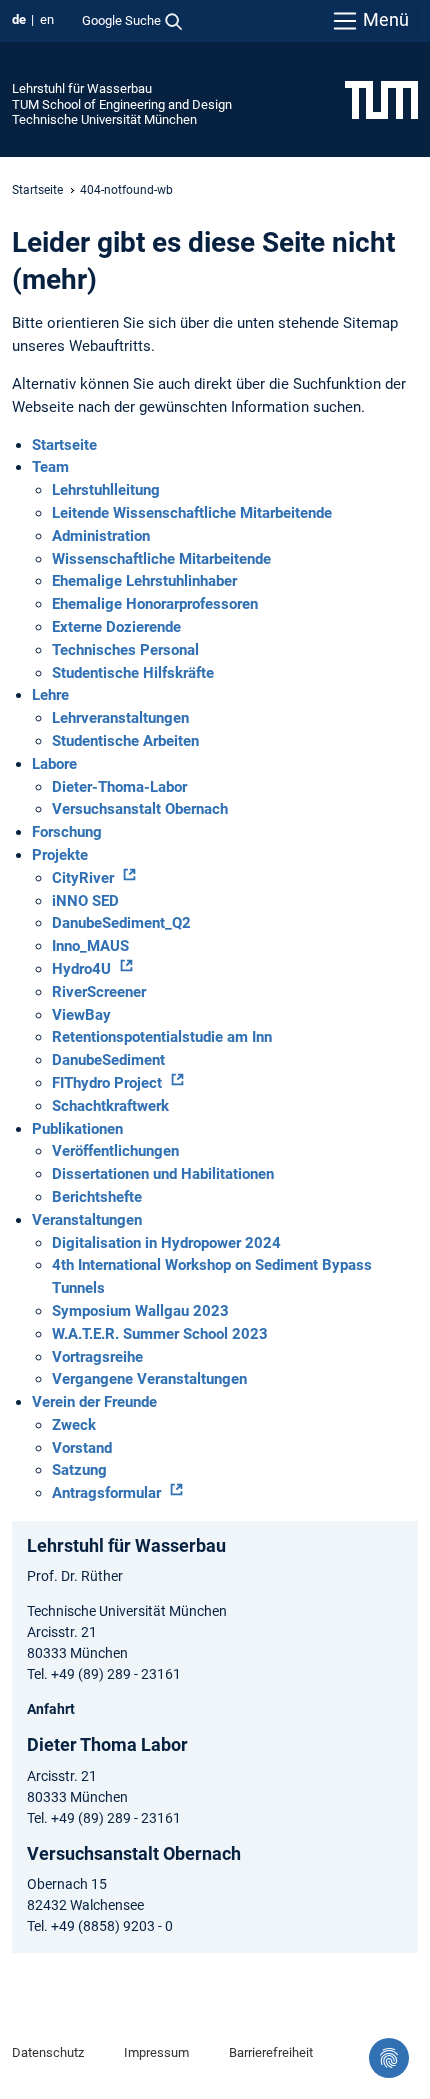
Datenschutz (48, 2052)
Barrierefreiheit (271, 2052)
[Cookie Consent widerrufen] (389, 2058)
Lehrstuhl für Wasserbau (82, 88)
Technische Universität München (104, 119)
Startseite (37, 190)
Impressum (156, 2052)
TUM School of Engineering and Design (122, 104)
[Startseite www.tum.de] (381, 99)
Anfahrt (51, 1709)
